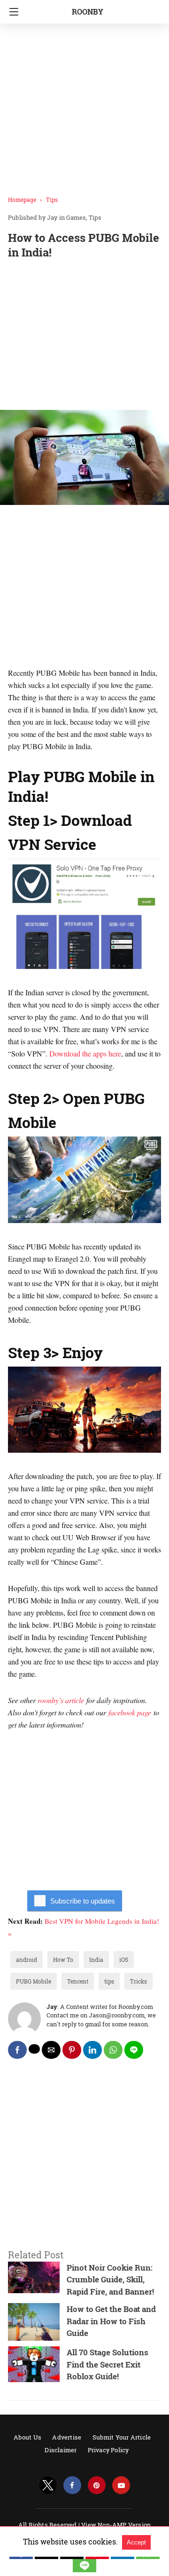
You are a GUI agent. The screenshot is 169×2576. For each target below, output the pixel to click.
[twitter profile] (48, 2485)
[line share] (134, 2050)
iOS (124, 1960)
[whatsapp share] (113, 2050)
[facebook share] (17, 2050)
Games (76, 217)
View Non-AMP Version (116, 2525)
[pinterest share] (72, 2050)
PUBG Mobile (34, 1981)
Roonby (88, 12)
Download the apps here (85, 1053)
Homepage (22, 200)
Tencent (78, 1981)
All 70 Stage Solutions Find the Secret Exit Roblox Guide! (108, 2364)
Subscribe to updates (83, 1901)
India (96, 1960)
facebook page (130, 1712)
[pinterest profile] (97, 2485)
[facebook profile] (72, 2485)
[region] (84, 336)
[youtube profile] (121, 2485)
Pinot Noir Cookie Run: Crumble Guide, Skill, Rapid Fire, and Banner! (110, 2280)
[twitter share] (34, 2049)
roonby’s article (61, 1700)
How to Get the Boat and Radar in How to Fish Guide (111, 2321)
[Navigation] (12, 12)
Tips (52, 200)
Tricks (138, 1981)
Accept (136, 2542)
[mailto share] (51, 2050)
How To (63, 1960)
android (27, 1960)
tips (109, 1981)
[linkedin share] (92, 2050)
